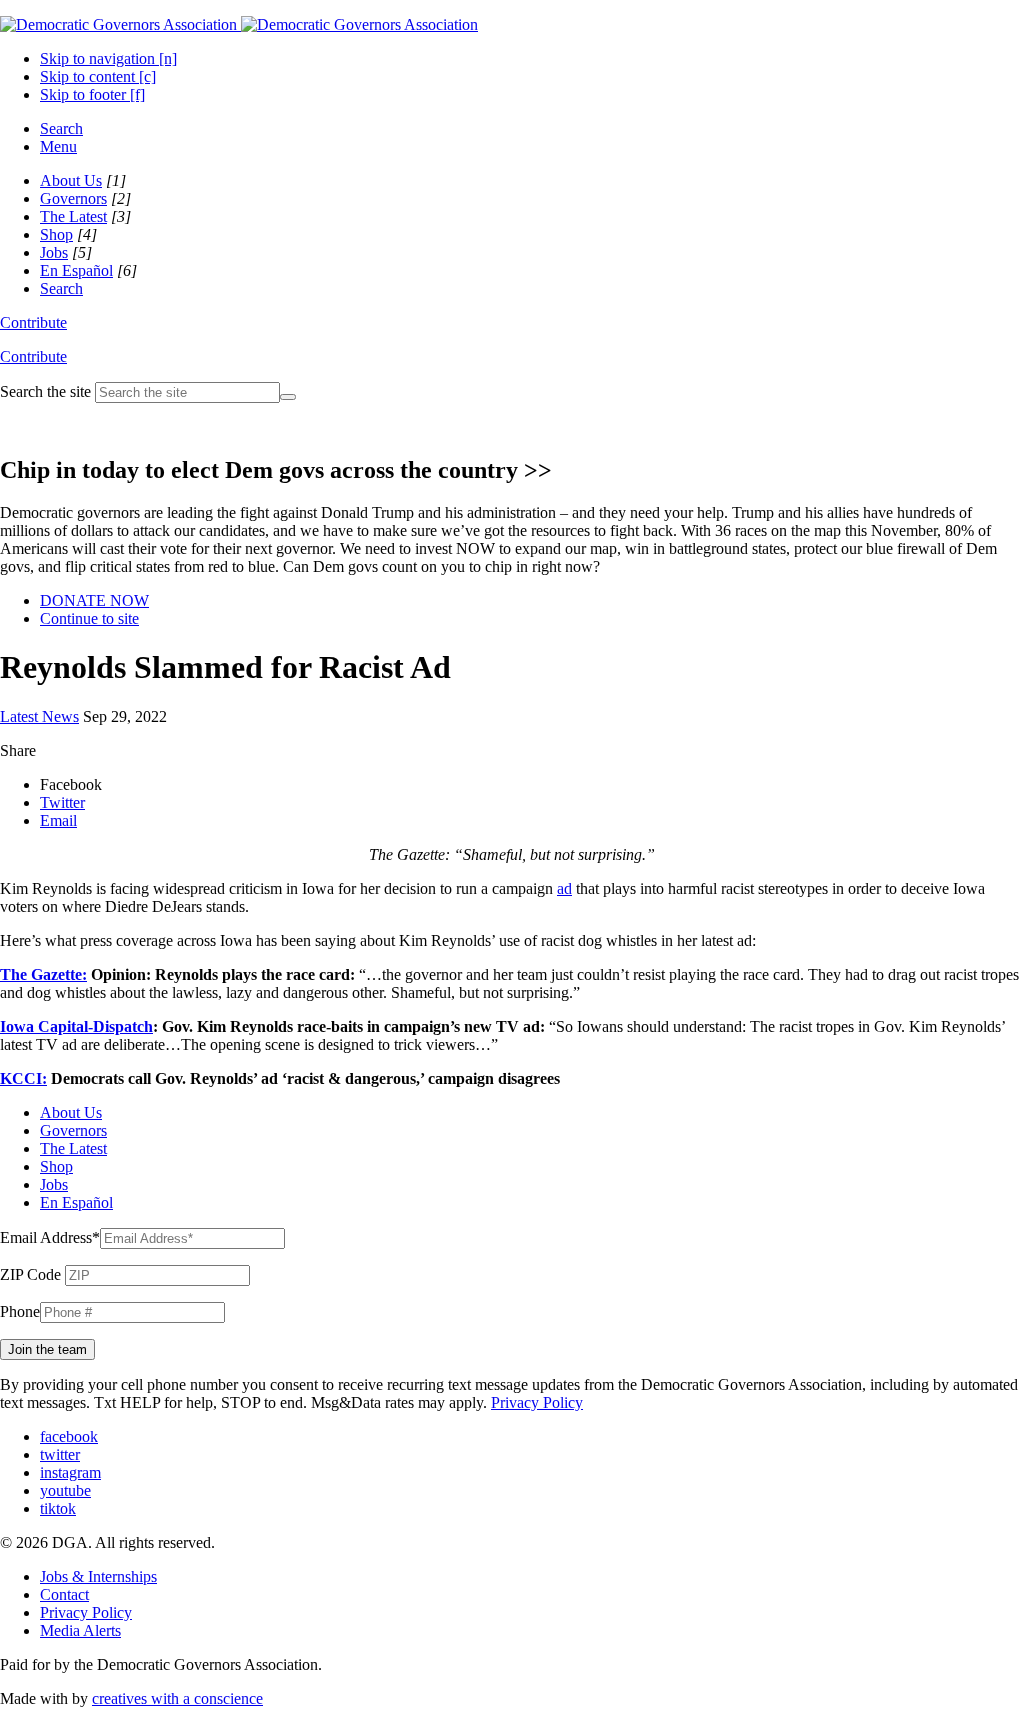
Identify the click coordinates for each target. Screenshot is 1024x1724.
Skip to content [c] (98, 76)
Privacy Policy (537, 1402)
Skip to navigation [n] (108, 58)
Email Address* (50, 1237)
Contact (64, 1594)
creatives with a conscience (177, 1698)
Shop (56, 234)
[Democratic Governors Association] (239, 24)
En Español (76, 270)
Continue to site (89, 618)
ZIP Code (30, 1274)
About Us (71, 180)
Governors (73, 198)
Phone (20, 1311)
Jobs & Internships (98, 1576)
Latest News (39, 716)
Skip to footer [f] (92, 94)
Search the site (45, 391)
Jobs (54, 252)
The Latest (73, 216)
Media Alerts (80, 1630)
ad (564, 888)
